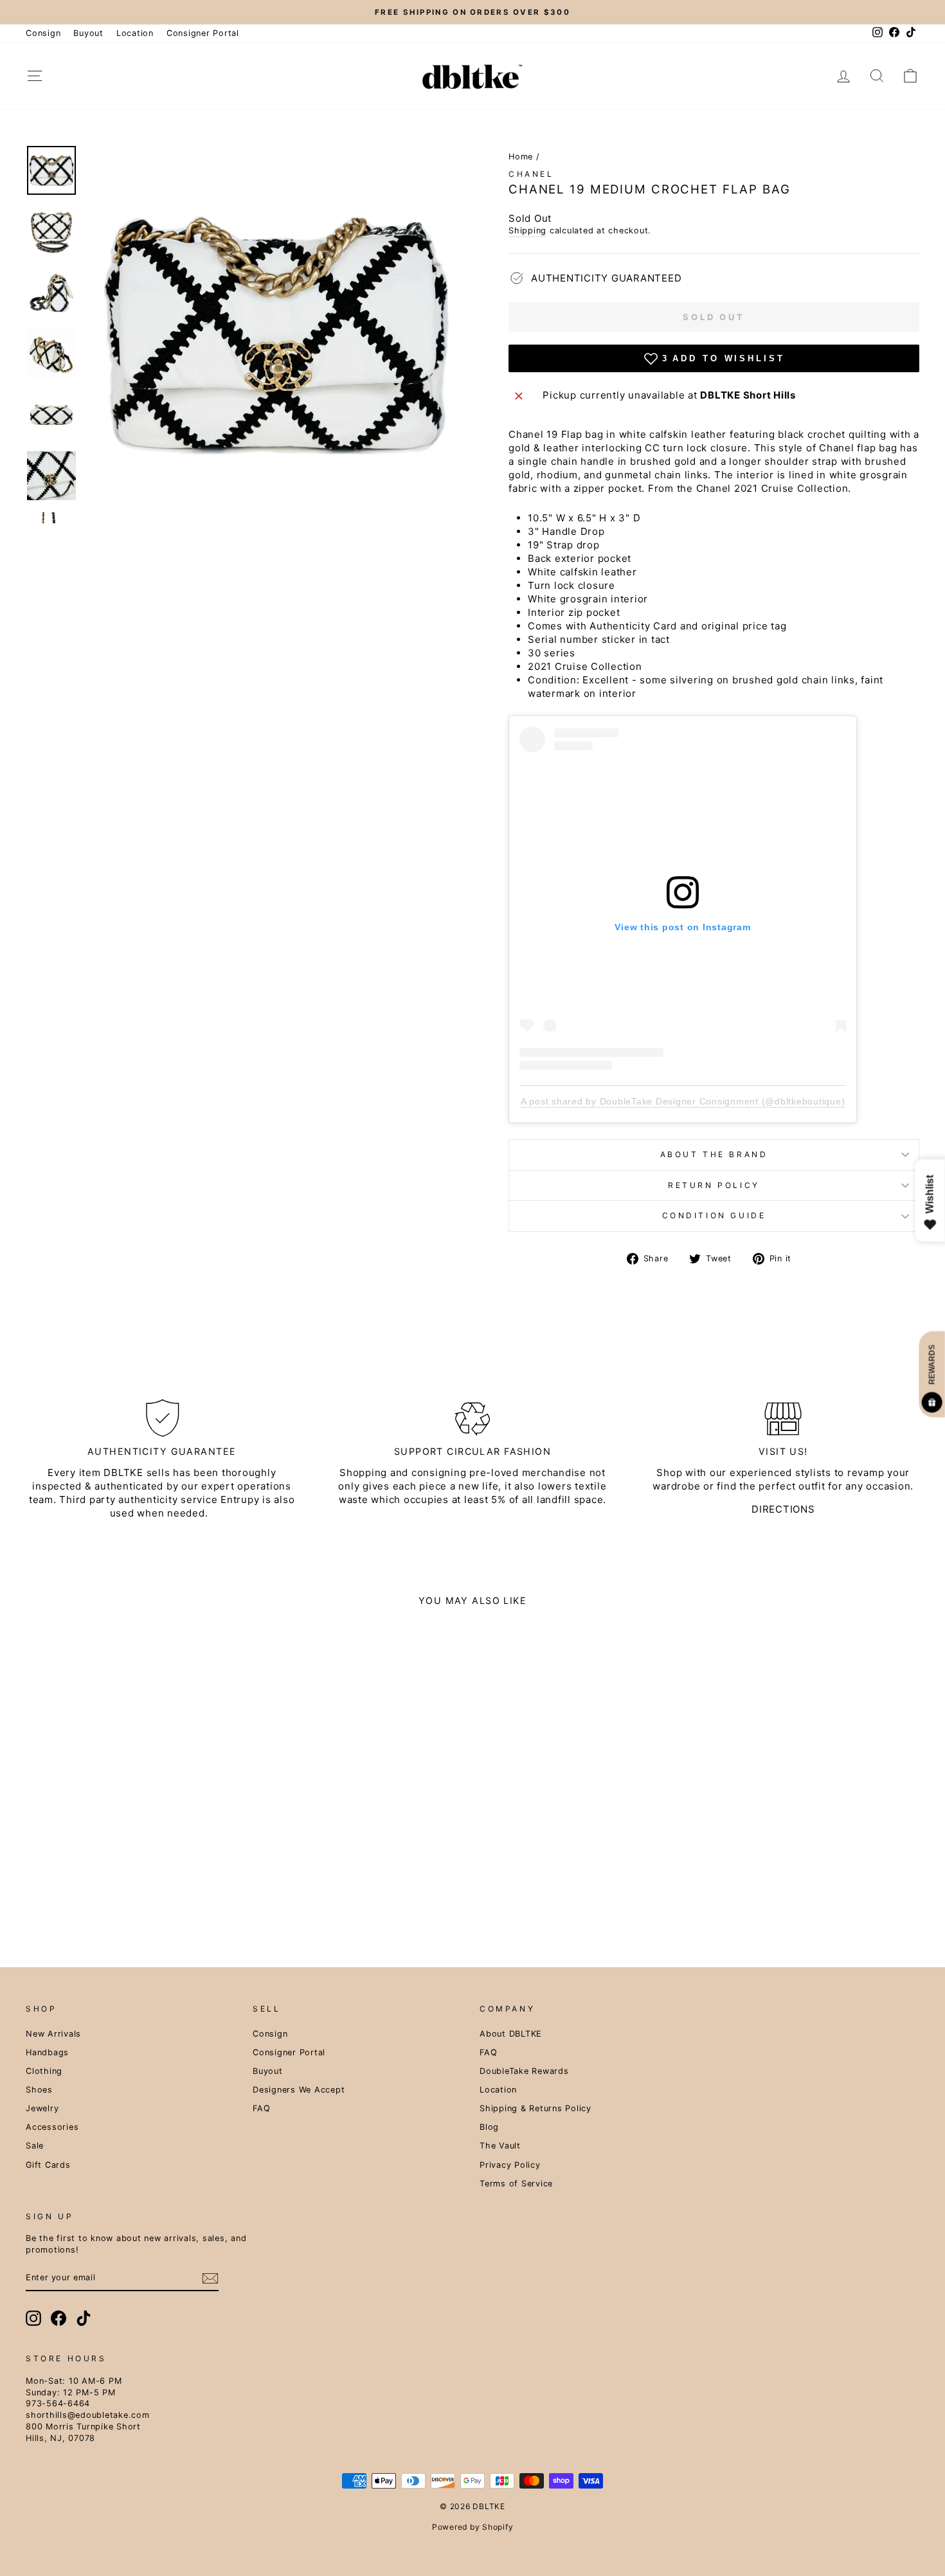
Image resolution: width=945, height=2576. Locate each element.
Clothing (44, 2071)
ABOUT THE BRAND (714, 1154)
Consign (43, 33)
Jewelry (42, 2108)
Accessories (52, 2127)
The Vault (500, 2146)
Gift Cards (48, 2165)
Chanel (531, 174)
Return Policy (714, 1185)
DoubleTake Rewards (524, 2071)
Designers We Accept (299, 2090)
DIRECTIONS (783, 1509)
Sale (35, 2146)
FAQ (261, 2108)
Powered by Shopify (473, 2527)
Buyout (88, 33)
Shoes (39, 2090)
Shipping (527, 230)
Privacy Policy (510, 2165)
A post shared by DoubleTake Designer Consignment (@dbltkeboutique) (683, 1101)
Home (521, 157)
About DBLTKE (511, 2034)
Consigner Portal (203, 33)
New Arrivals (53, 2034)
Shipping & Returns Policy (535, 2108)
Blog (489, 2127)
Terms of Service (516, 2184)
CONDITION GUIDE (714, 1215)
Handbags (47, 2052)
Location (135, 33)
